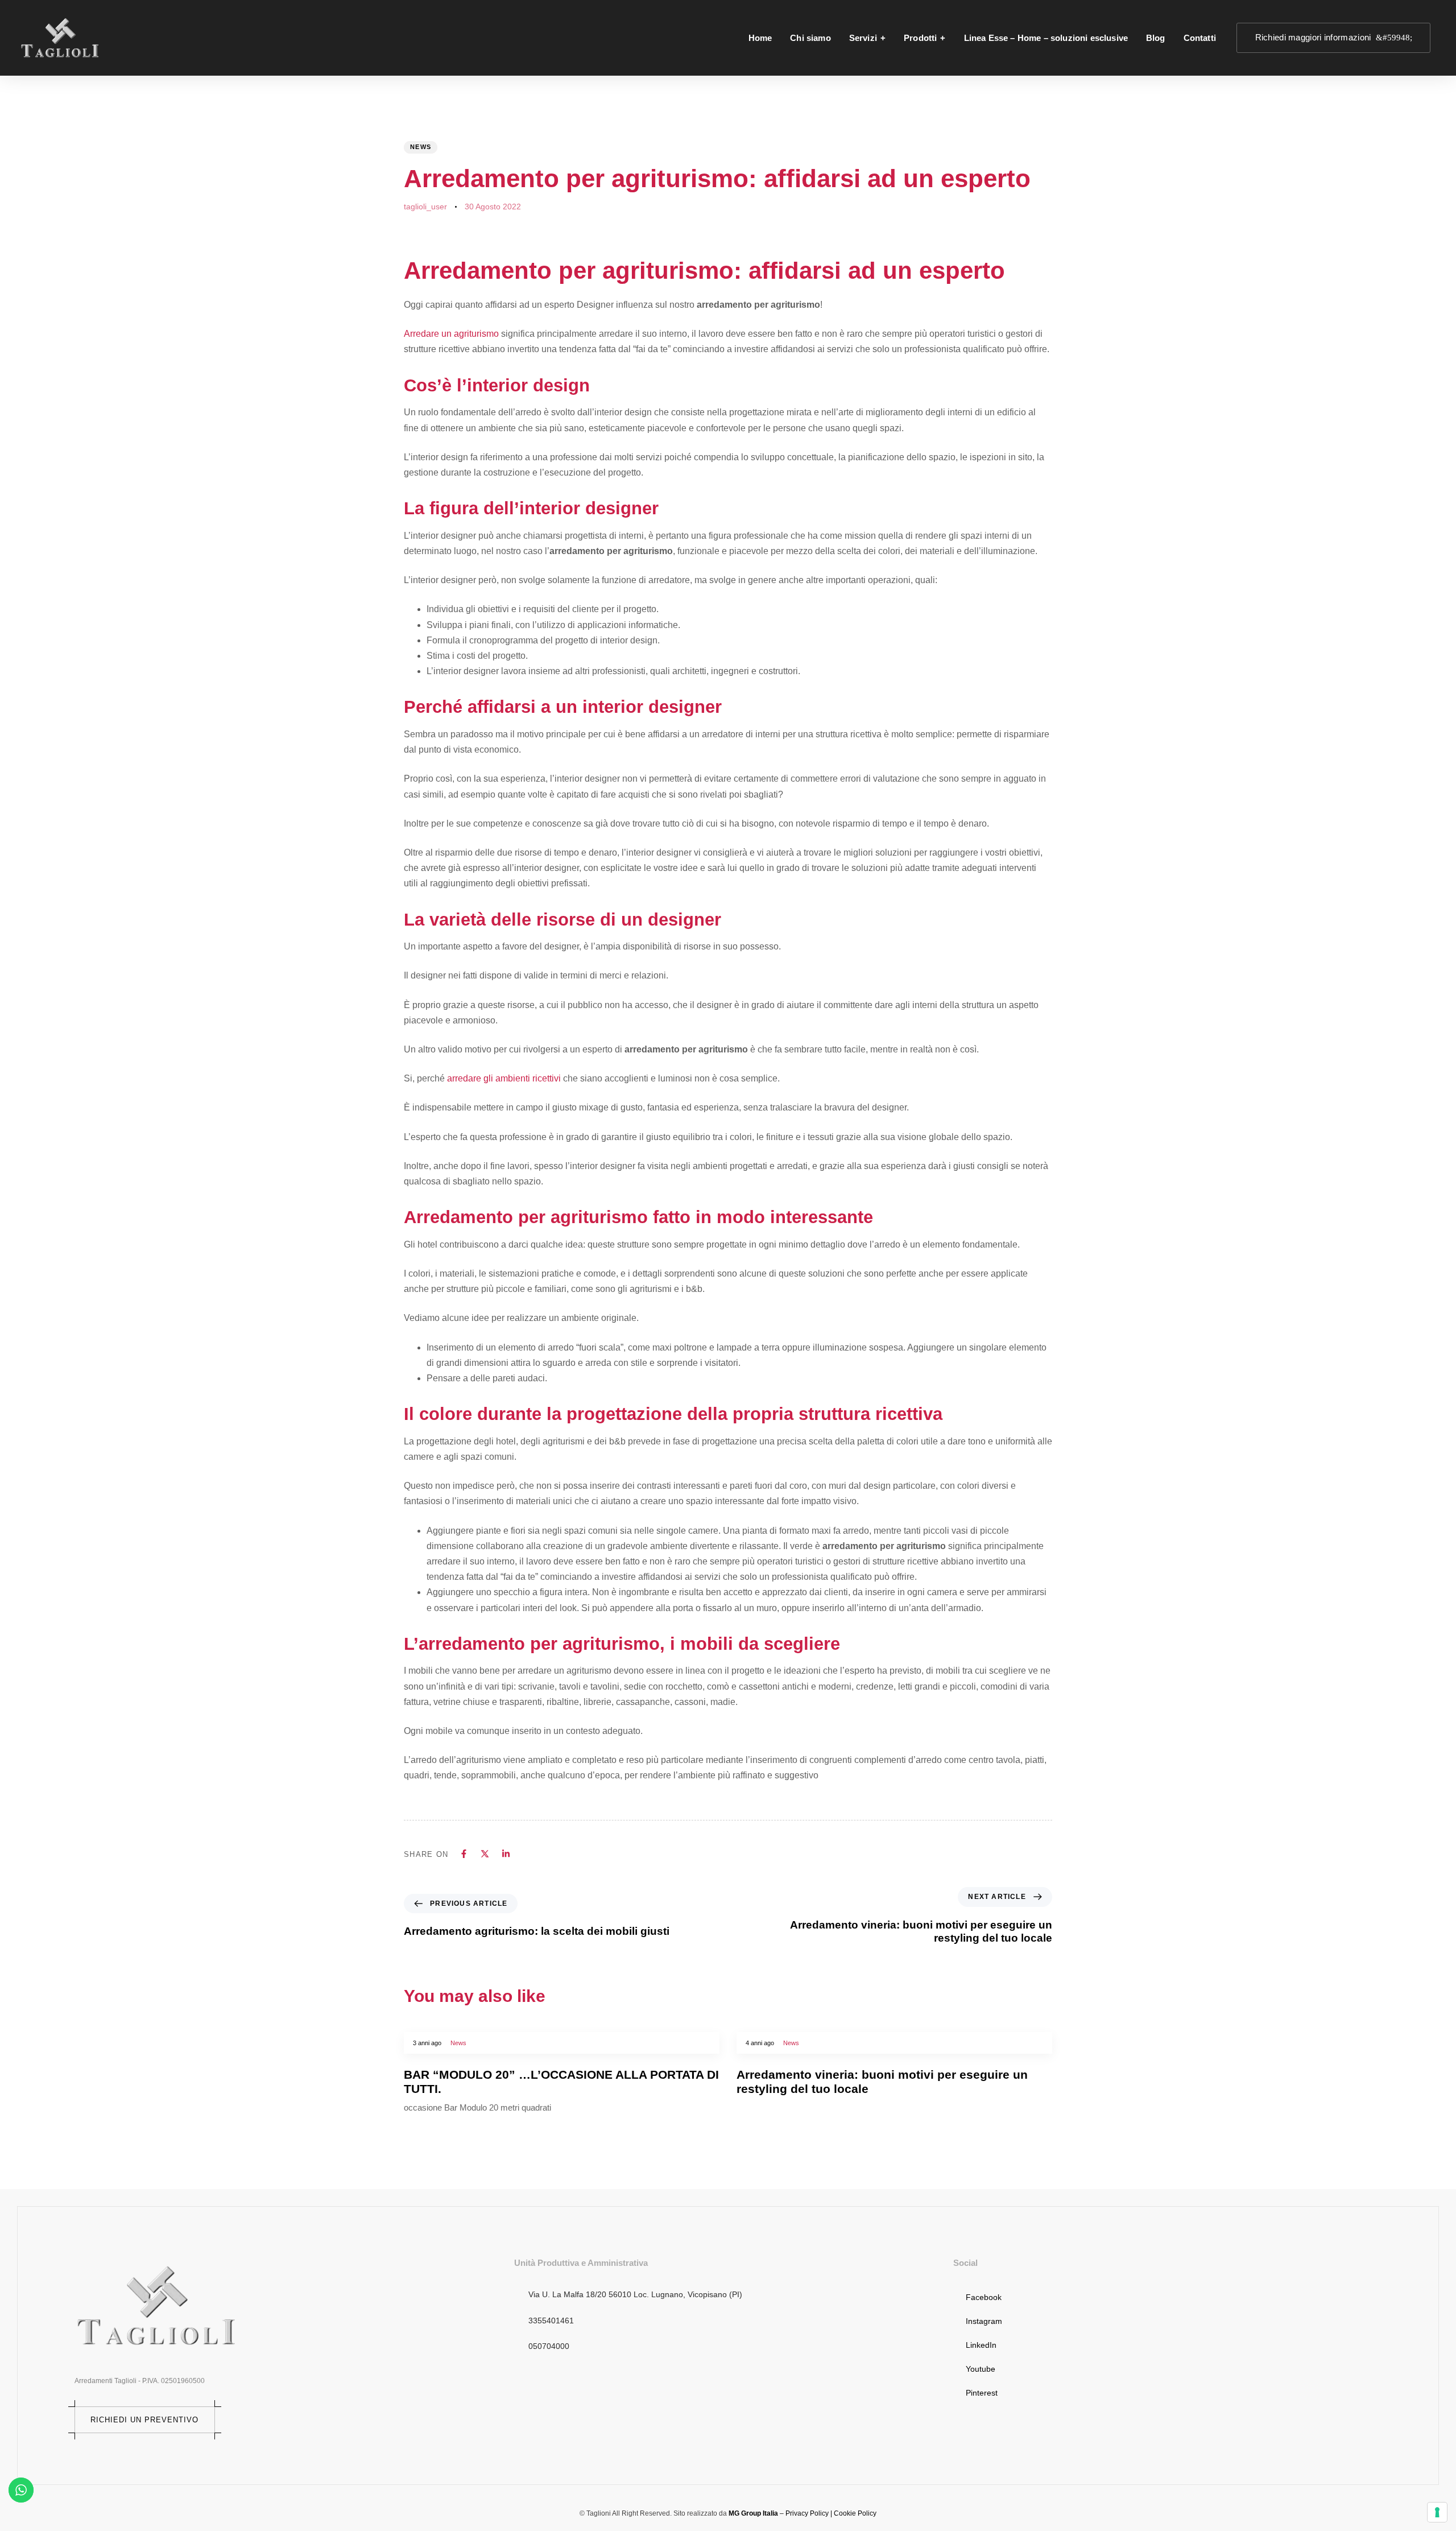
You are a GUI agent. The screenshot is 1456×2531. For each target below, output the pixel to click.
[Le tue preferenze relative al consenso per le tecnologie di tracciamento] (1437, 2512)
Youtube (981, 2369)
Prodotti (920, 38)
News (421, 147)
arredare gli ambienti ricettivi (505, 1078)
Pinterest (982, 2393)
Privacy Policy (807, 2513)
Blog (1156, 38)
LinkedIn (981, 2345)
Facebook (984, 2297)
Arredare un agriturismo (451, 334)
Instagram (984, 2321)
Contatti (1200, 38)
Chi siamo (810, 38)
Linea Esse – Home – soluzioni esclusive (1046, 38)
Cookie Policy (855, 2513)
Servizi (863, 38)
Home (760, 38)
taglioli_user (425, 207)
